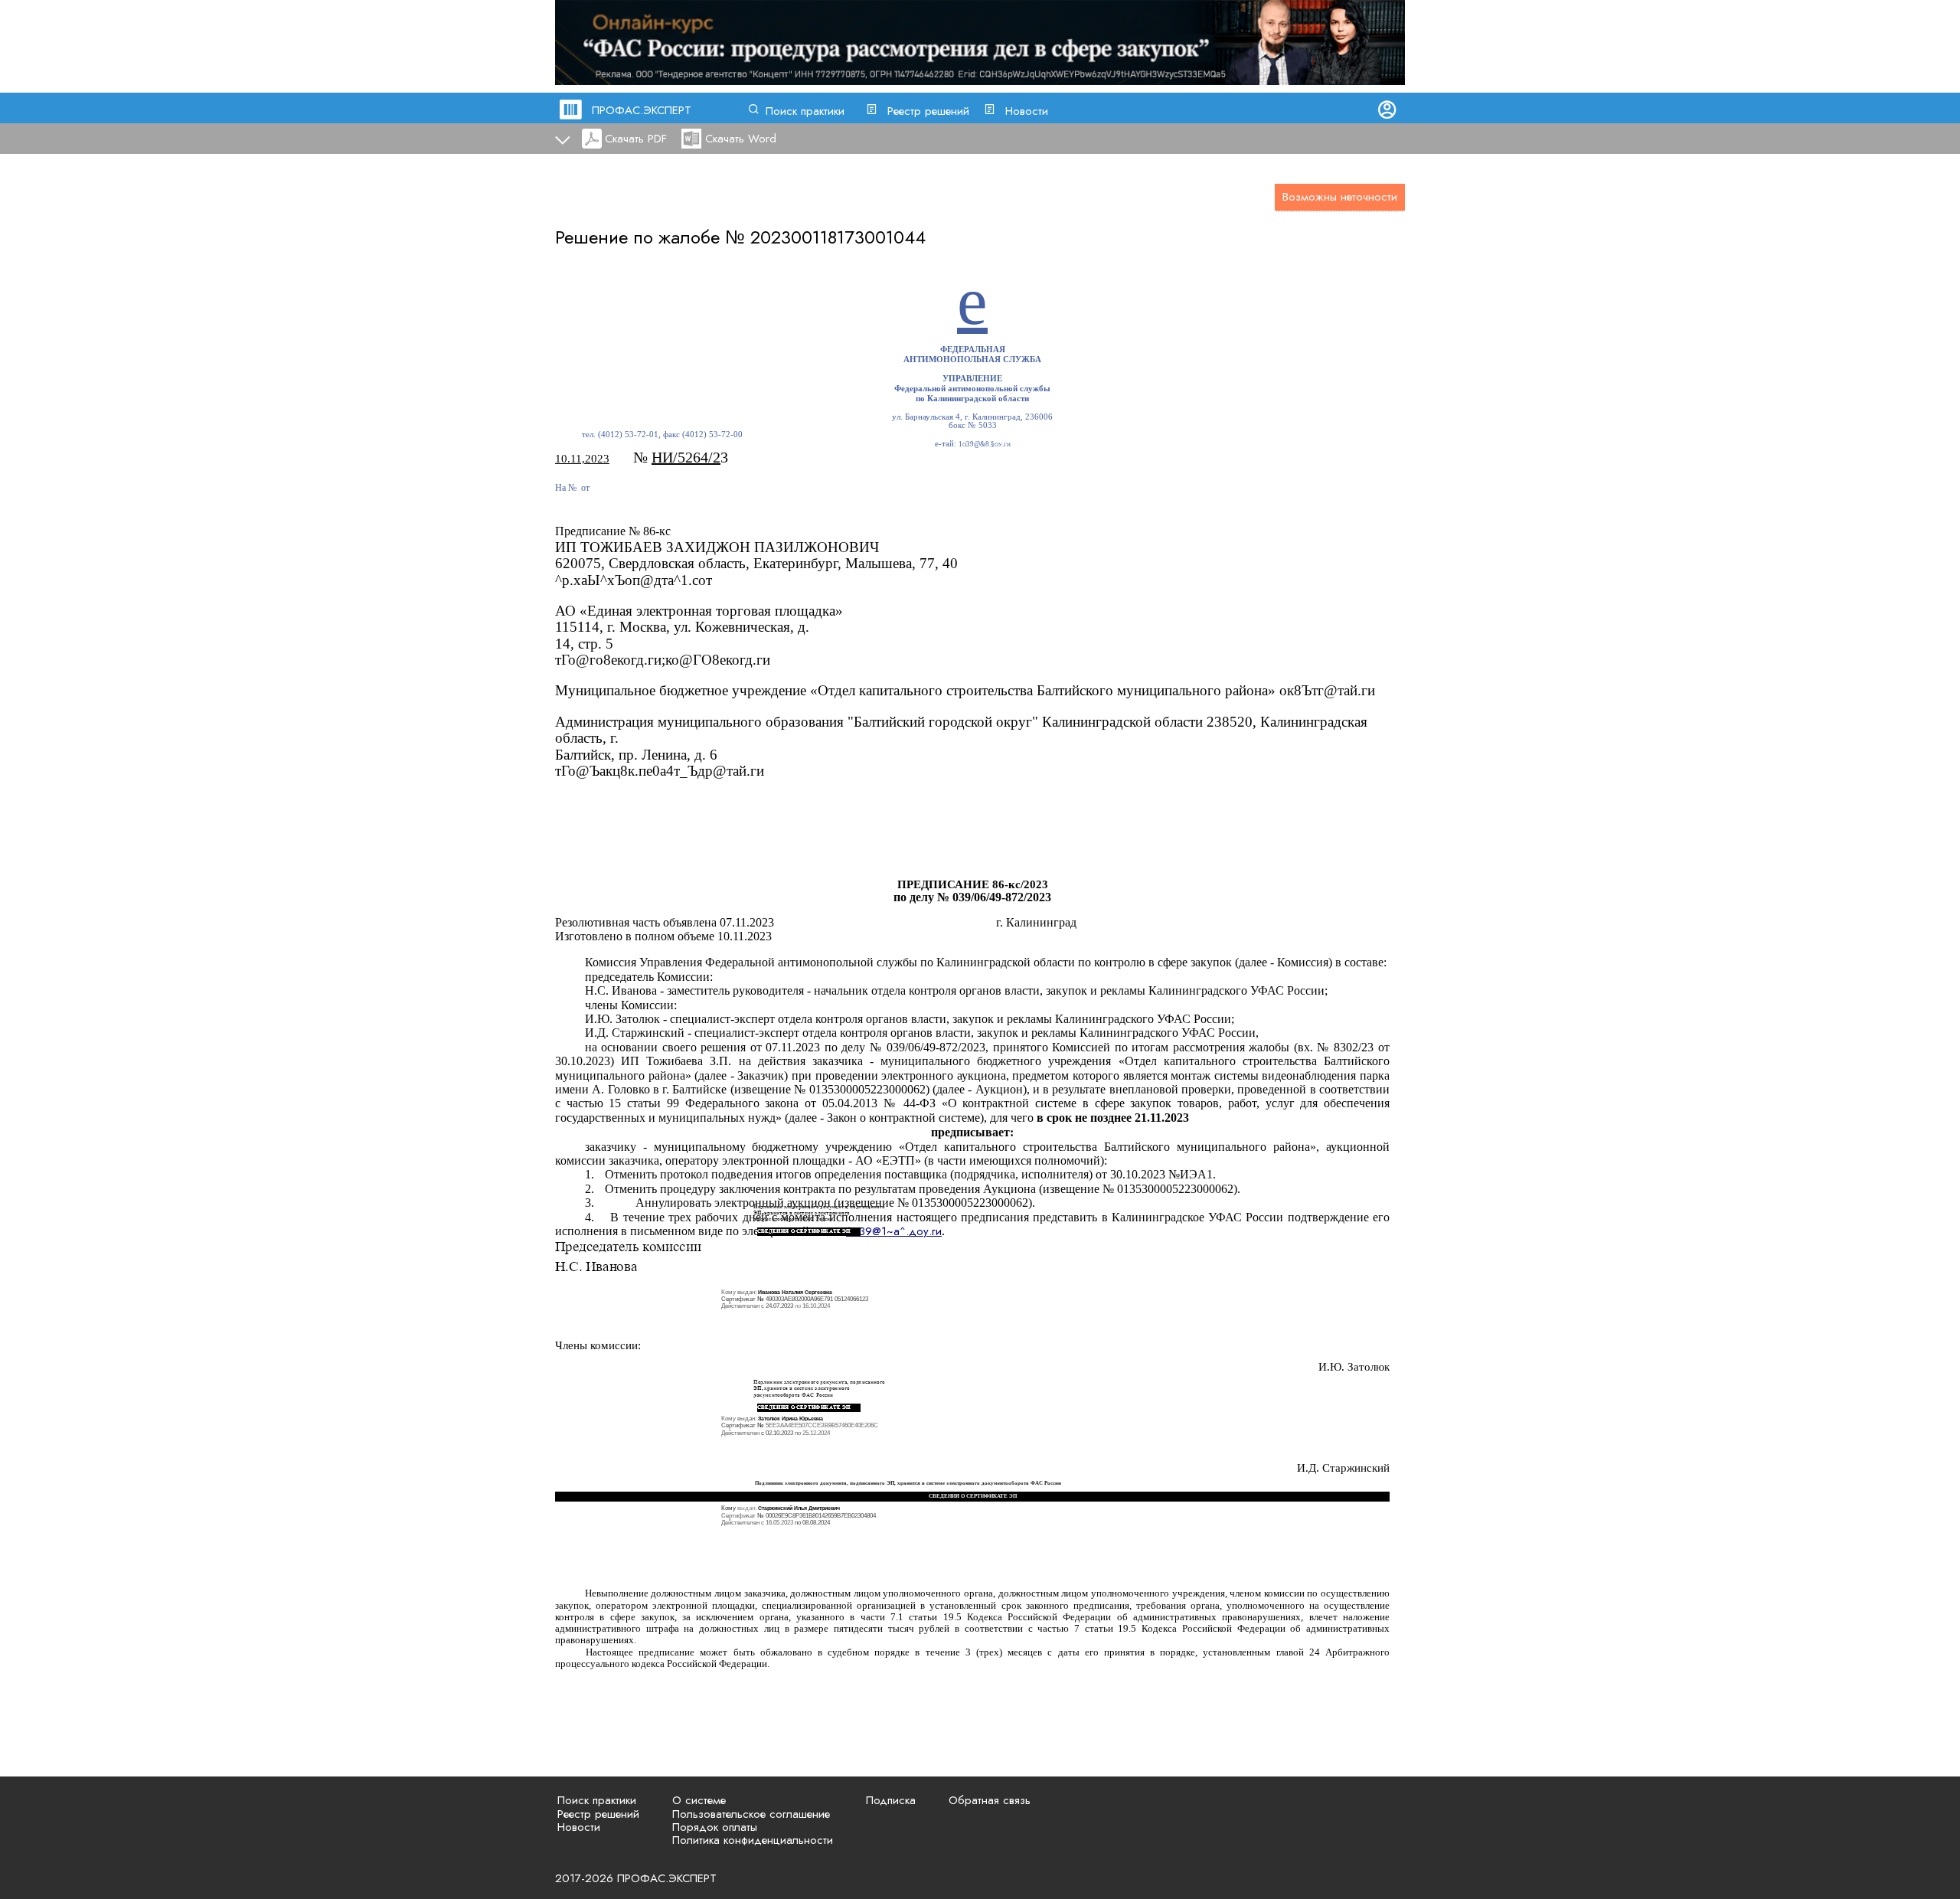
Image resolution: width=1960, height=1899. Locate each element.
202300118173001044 (838, 237)
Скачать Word (741, 139)
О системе (699, 1800)
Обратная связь (990, 1800)
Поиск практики (805, 111)
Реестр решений (928, 111)
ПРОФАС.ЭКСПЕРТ (642, 110)
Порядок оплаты (715, 1827)
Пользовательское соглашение (751, 1814)
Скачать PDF (636, 139)
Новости (1027, 111)
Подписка (891, 1800)
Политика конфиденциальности (753, 1840)
